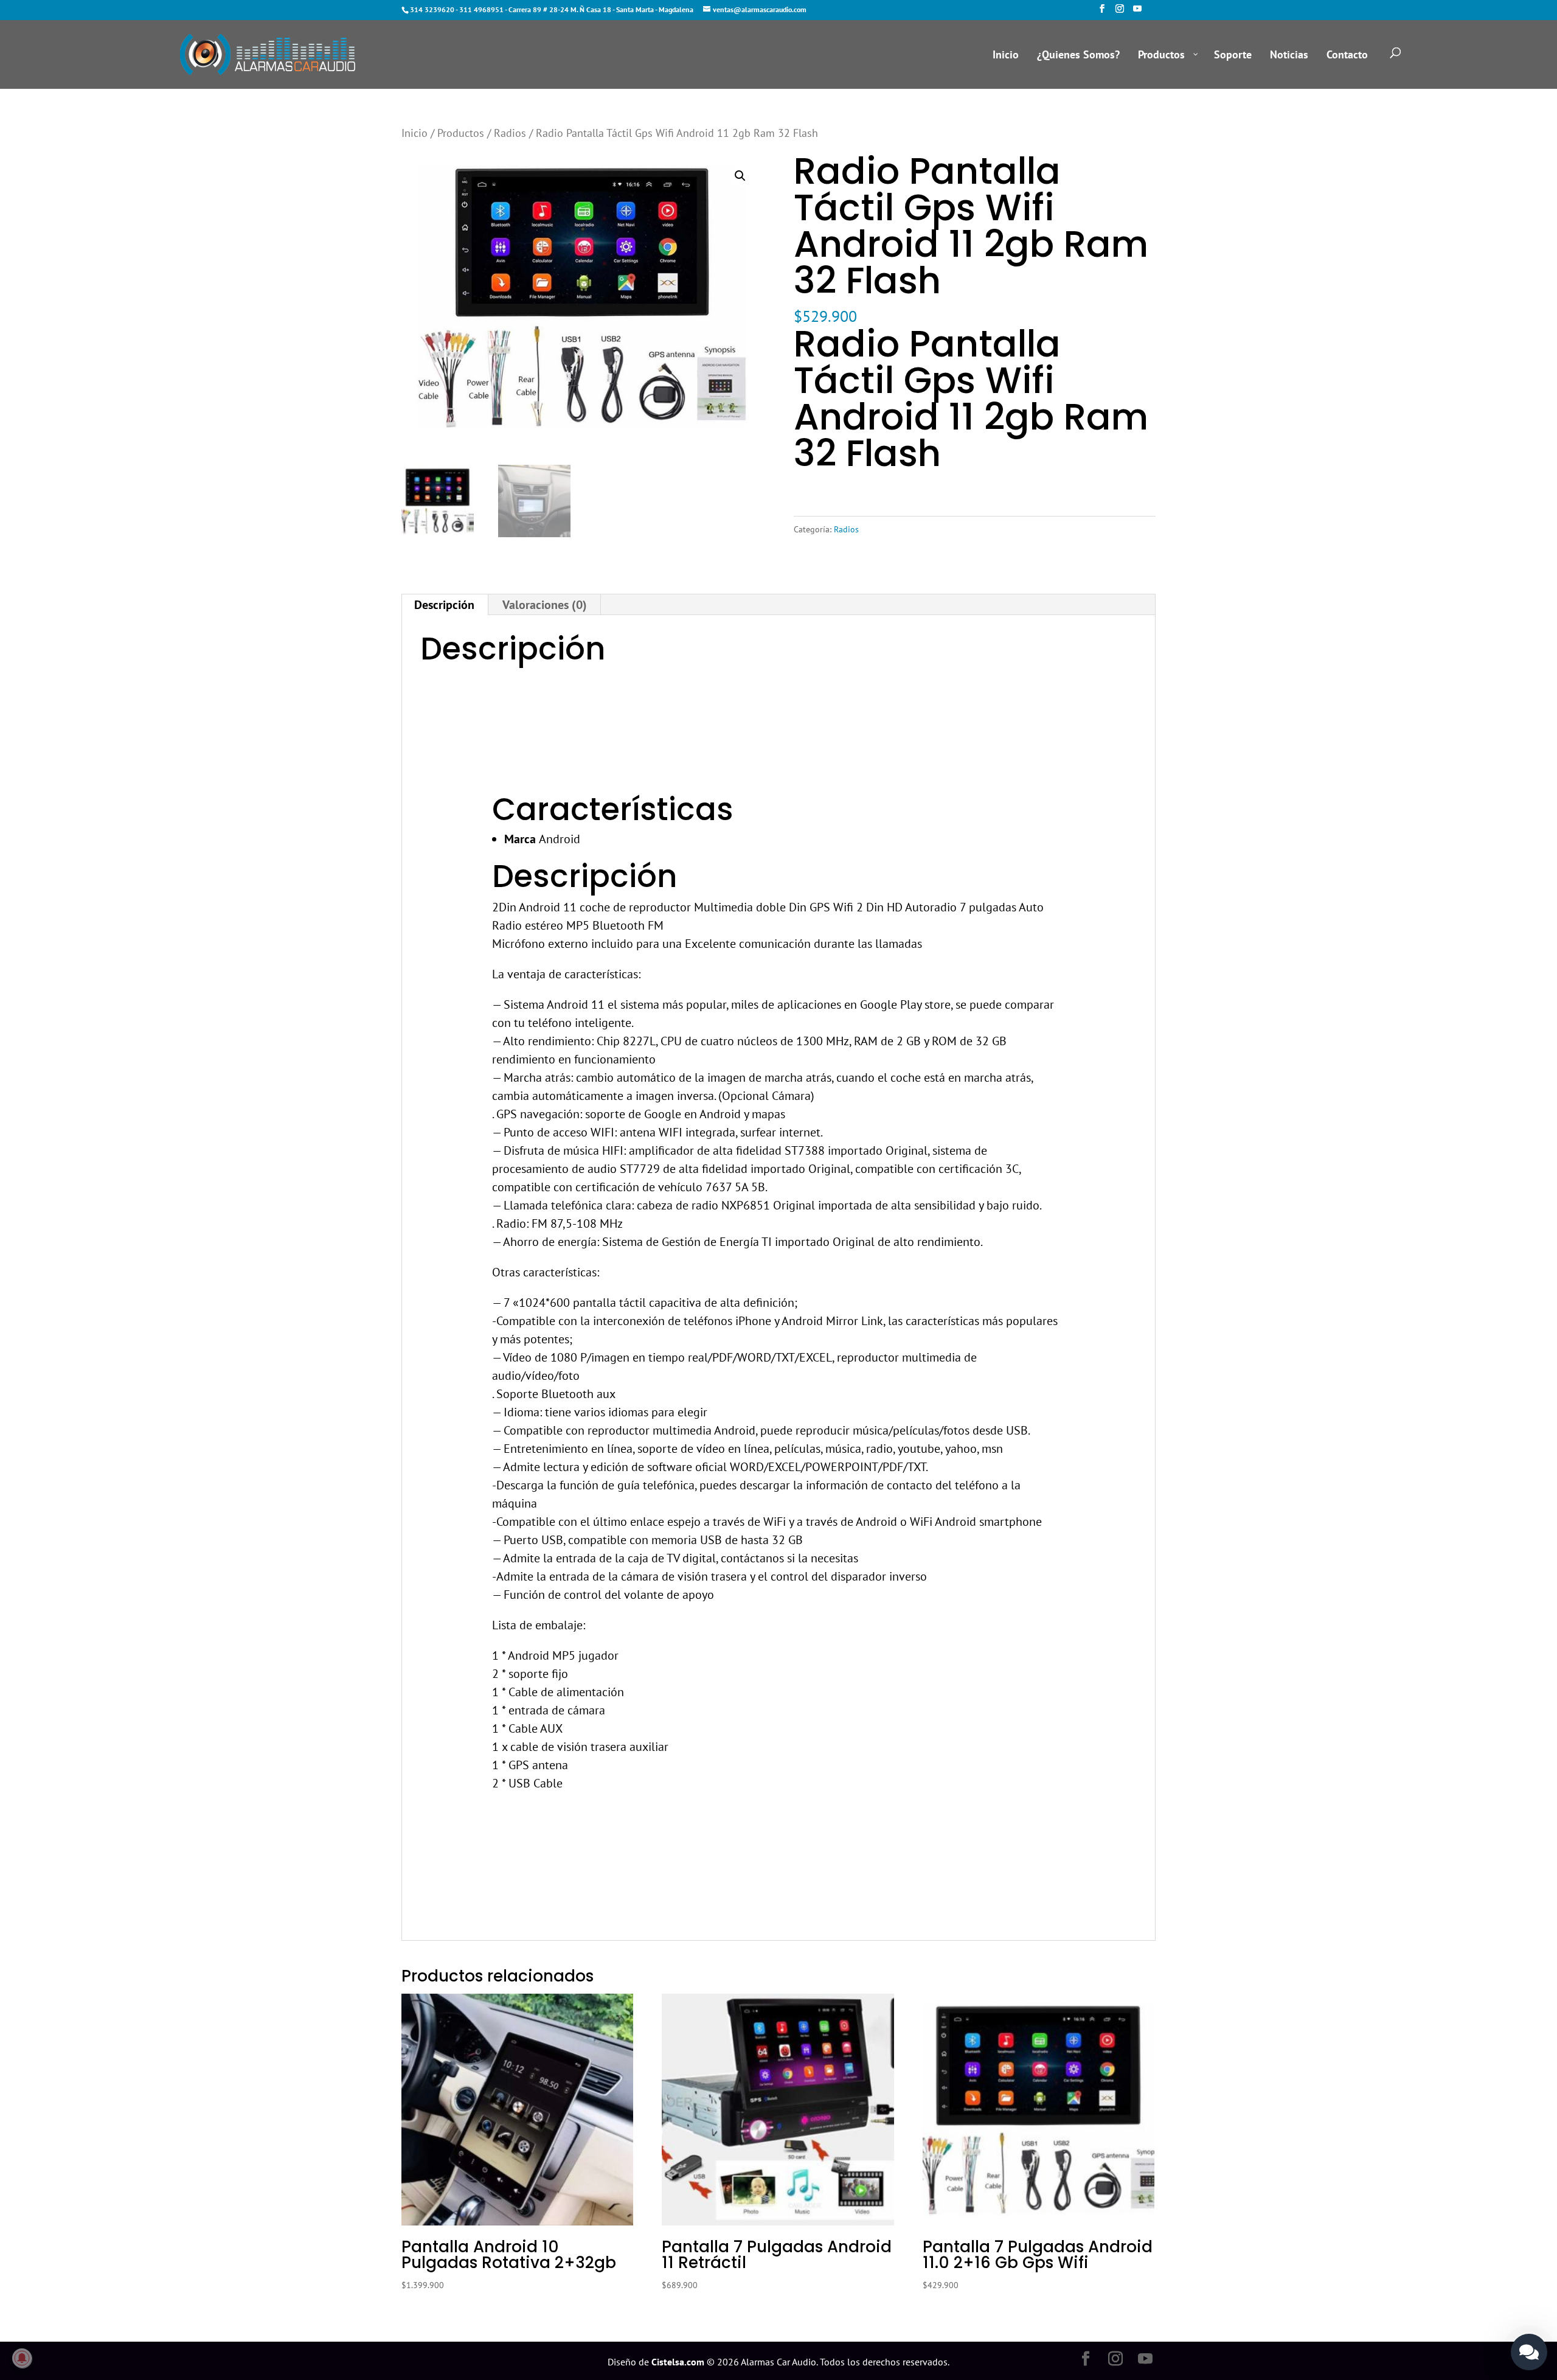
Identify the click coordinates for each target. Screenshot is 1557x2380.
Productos (461, 133)
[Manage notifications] (22, 2358)
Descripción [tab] (444, 605)
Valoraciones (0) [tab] (545, 605)
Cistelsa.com (678, 2362)
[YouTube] (1137, 12)
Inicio (414, 133)
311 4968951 (481, 9)
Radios (510, 133)
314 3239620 (432, 9)
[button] (740, 176)
